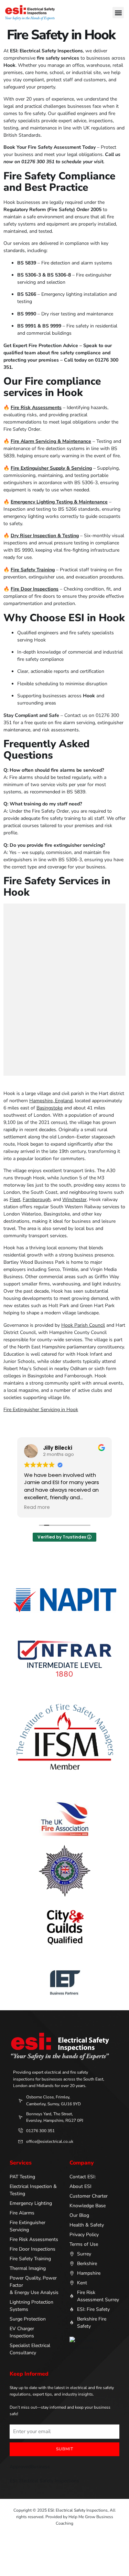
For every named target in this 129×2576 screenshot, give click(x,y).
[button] (118, 13)
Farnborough (37, 1200)
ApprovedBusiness (30, 2467)
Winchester (74, 1200)
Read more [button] (37, 1508)
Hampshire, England (51, 1101)
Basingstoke (50, 1108)
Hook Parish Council (83, 1325)
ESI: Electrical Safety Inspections (44, 2481)
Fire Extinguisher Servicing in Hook (41, 1410)
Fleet (15, 1200)
